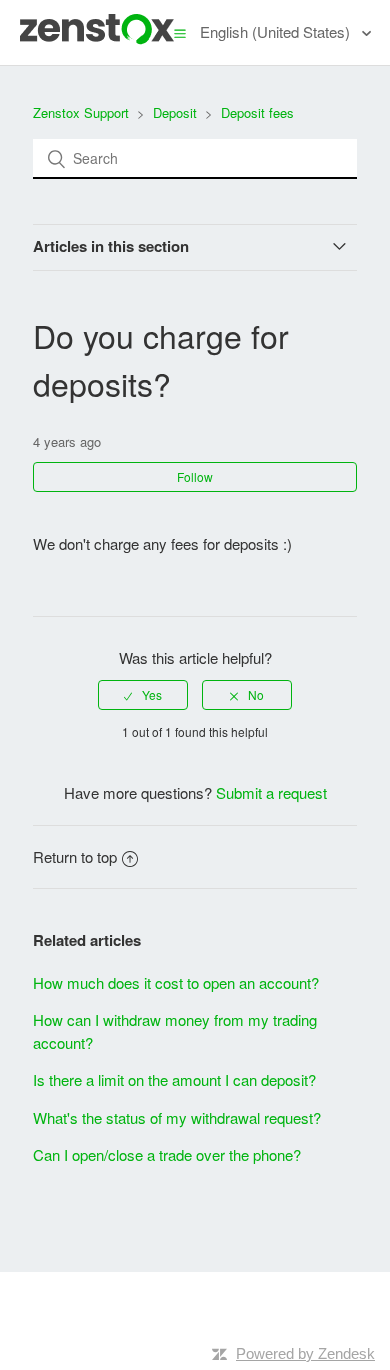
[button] (180, 32)
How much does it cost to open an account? (176, 982)
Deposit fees (257, 112)
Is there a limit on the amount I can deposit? (174, 1079)
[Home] (97, 38)
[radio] (143, 695)
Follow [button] (195, 476)
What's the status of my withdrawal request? (177, 1117)
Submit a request (271, 792)
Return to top (75, 856)
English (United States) (277, 31)
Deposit (175, 112)
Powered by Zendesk (305, 1353)
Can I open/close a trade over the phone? (167, 1154)
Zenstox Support (81, 112)
